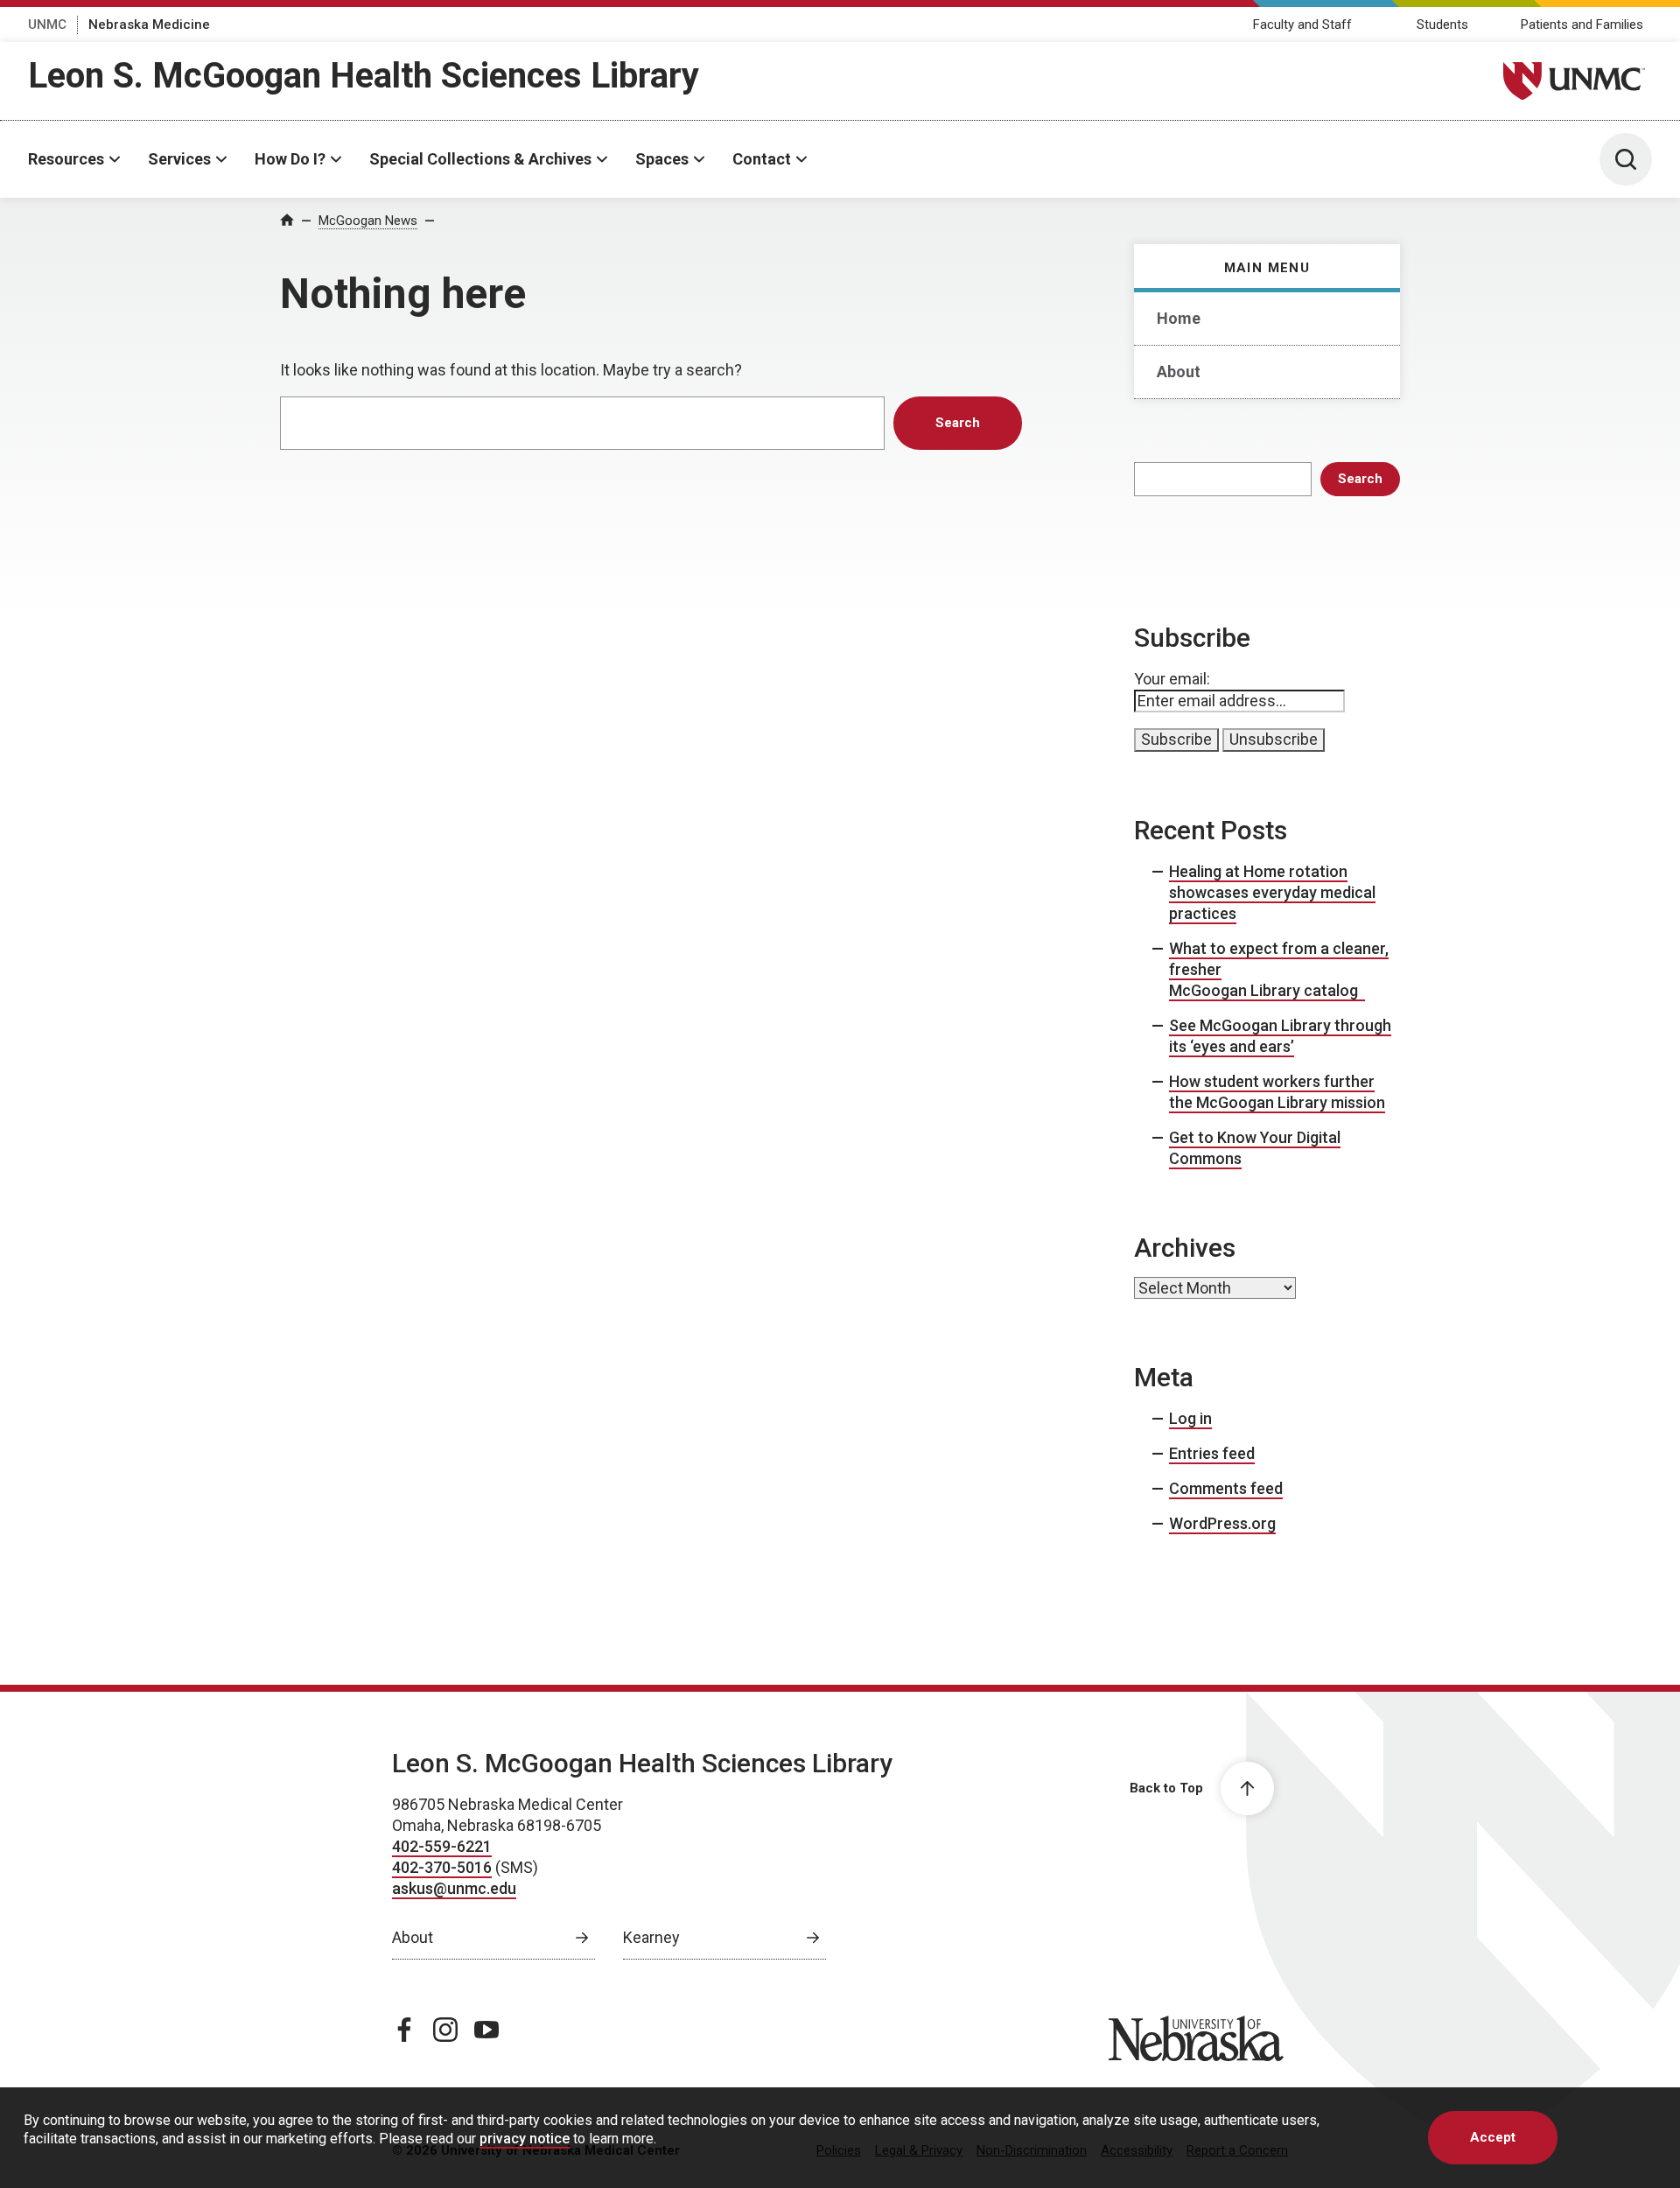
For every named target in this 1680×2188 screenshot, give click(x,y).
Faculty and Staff (1302, 25)
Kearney (651, 1937)
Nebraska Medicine (149, 25)
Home (1179, 318)
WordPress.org (1222, 1523)
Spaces (662, 159)
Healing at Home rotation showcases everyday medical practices (1272, 892)
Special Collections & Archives (480, 159)
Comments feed (1226, 1488)
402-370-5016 (442, 1867)
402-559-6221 (442, 1846)
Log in (1190, 1418)
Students (1442, 25)
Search (1360, 479)
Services (179, 159)
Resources (66, 159)
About (1179, 372)
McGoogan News (368, 221)
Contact (762, 159)
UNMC (47, 25)
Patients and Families (1582, 25)
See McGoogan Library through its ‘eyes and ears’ (1280, 1036)
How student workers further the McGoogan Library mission (1277, 1092)
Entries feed (1212, 1453)
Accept (1493, 2137)
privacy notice (525, 2139)
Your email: (1172, 679)
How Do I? (290, 159)
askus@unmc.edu (454, 1888)
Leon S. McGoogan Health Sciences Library (364, 76)
